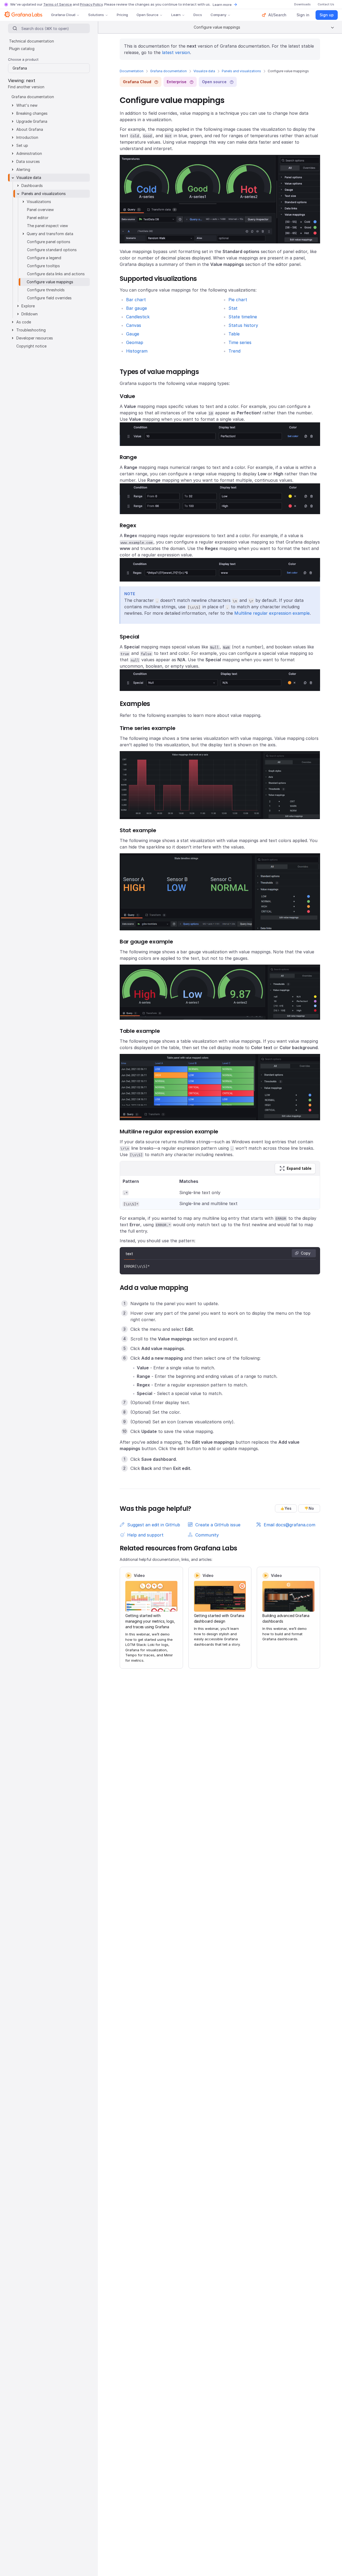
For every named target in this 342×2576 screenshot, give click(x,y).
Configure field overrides (49, 298)
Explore (28, 306)
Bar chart (136, 300)
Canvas (134, 325)
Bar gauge (137, 308)
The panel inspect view (47, 226)
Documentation (132, 71)
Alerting (23, 169)
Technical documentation (32, 41)
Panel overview (40, 210)
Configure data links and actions (56, 274)
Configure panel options (49, 242)
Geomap (135, 342)
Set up (22, 145)
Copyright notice (31, 346)
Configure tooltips (43, 266)
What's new (27, 105)
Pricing (122, 15)
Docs (198, 15)
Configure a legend (44, 258)
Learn (176, 15)
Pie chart (238, 300)
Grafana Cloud (63, 15)
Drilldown (30, 314)
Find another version (26, 87)
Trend (234, 351)
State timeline (243, 317)
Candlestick (138, 317)
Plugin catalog (22, 49)
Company (218, 15)
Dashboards (32, 186)
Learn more (222, 5)
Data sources (28, 161)
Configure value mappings (50, 282)
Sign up (327, 15)
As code (24, 322)
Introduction (27, 137)
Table (234, 334)
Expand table (299, 1168)
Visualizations (39, 202)
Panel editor (38, 218)
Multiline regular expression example (272, 613)
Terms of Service (58, 4)
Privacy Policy (91, 4)
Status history (243, 325)
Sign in (303, 15)
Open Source (147, 15)
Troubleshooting (31, 330)
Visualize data (204, 71)
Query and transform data (50, 234)
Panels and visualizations (241, 71)
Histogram (137, 351)
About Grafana (30, 129)
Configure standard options (52, 250)
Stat (233, 308)
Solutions (96, 15)
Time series (240, 342)
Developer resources (35, 338)
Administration (29, 153)
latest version (176, 52)
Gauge (133, 334)
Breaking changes (32, 113)
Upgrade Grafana (32, 121)
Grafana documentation (168, 71)
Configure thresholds (46, 290)
